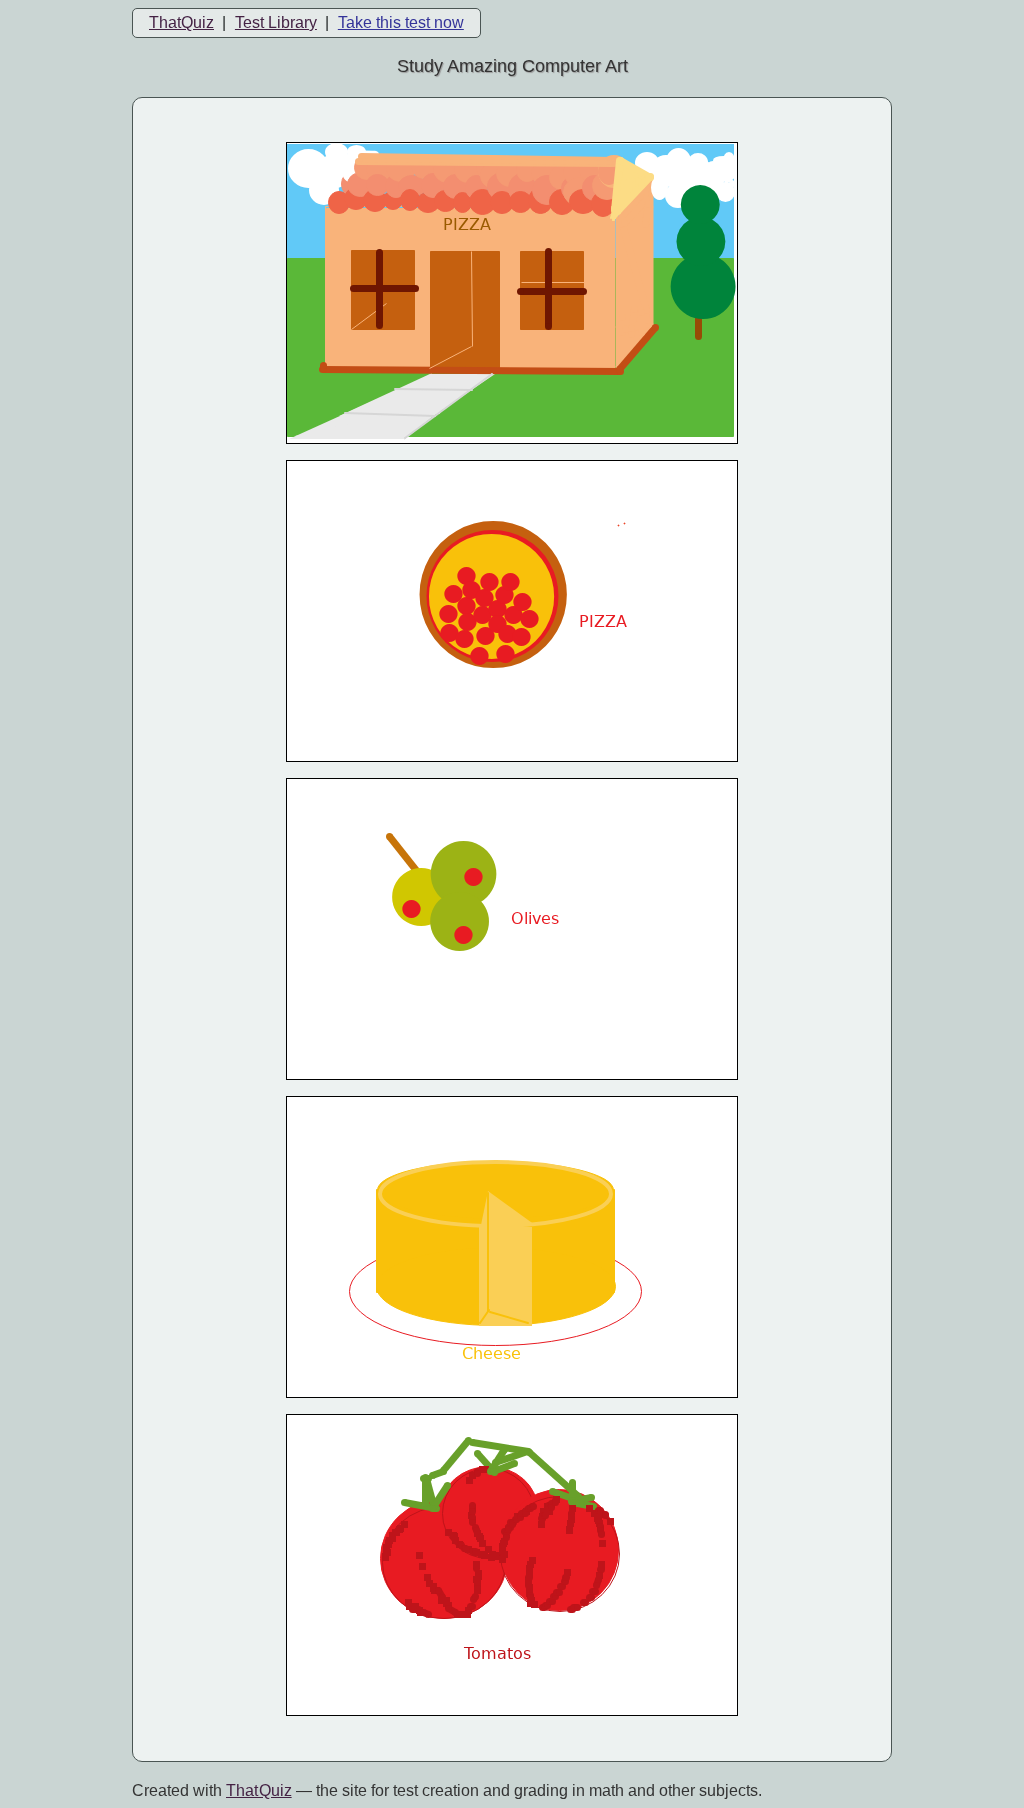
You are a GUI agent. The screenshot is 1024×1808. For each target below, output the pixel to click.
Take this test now (401, 22)
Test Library (276, 22)
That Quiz (259, 1790)
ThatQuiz (181, 22)
